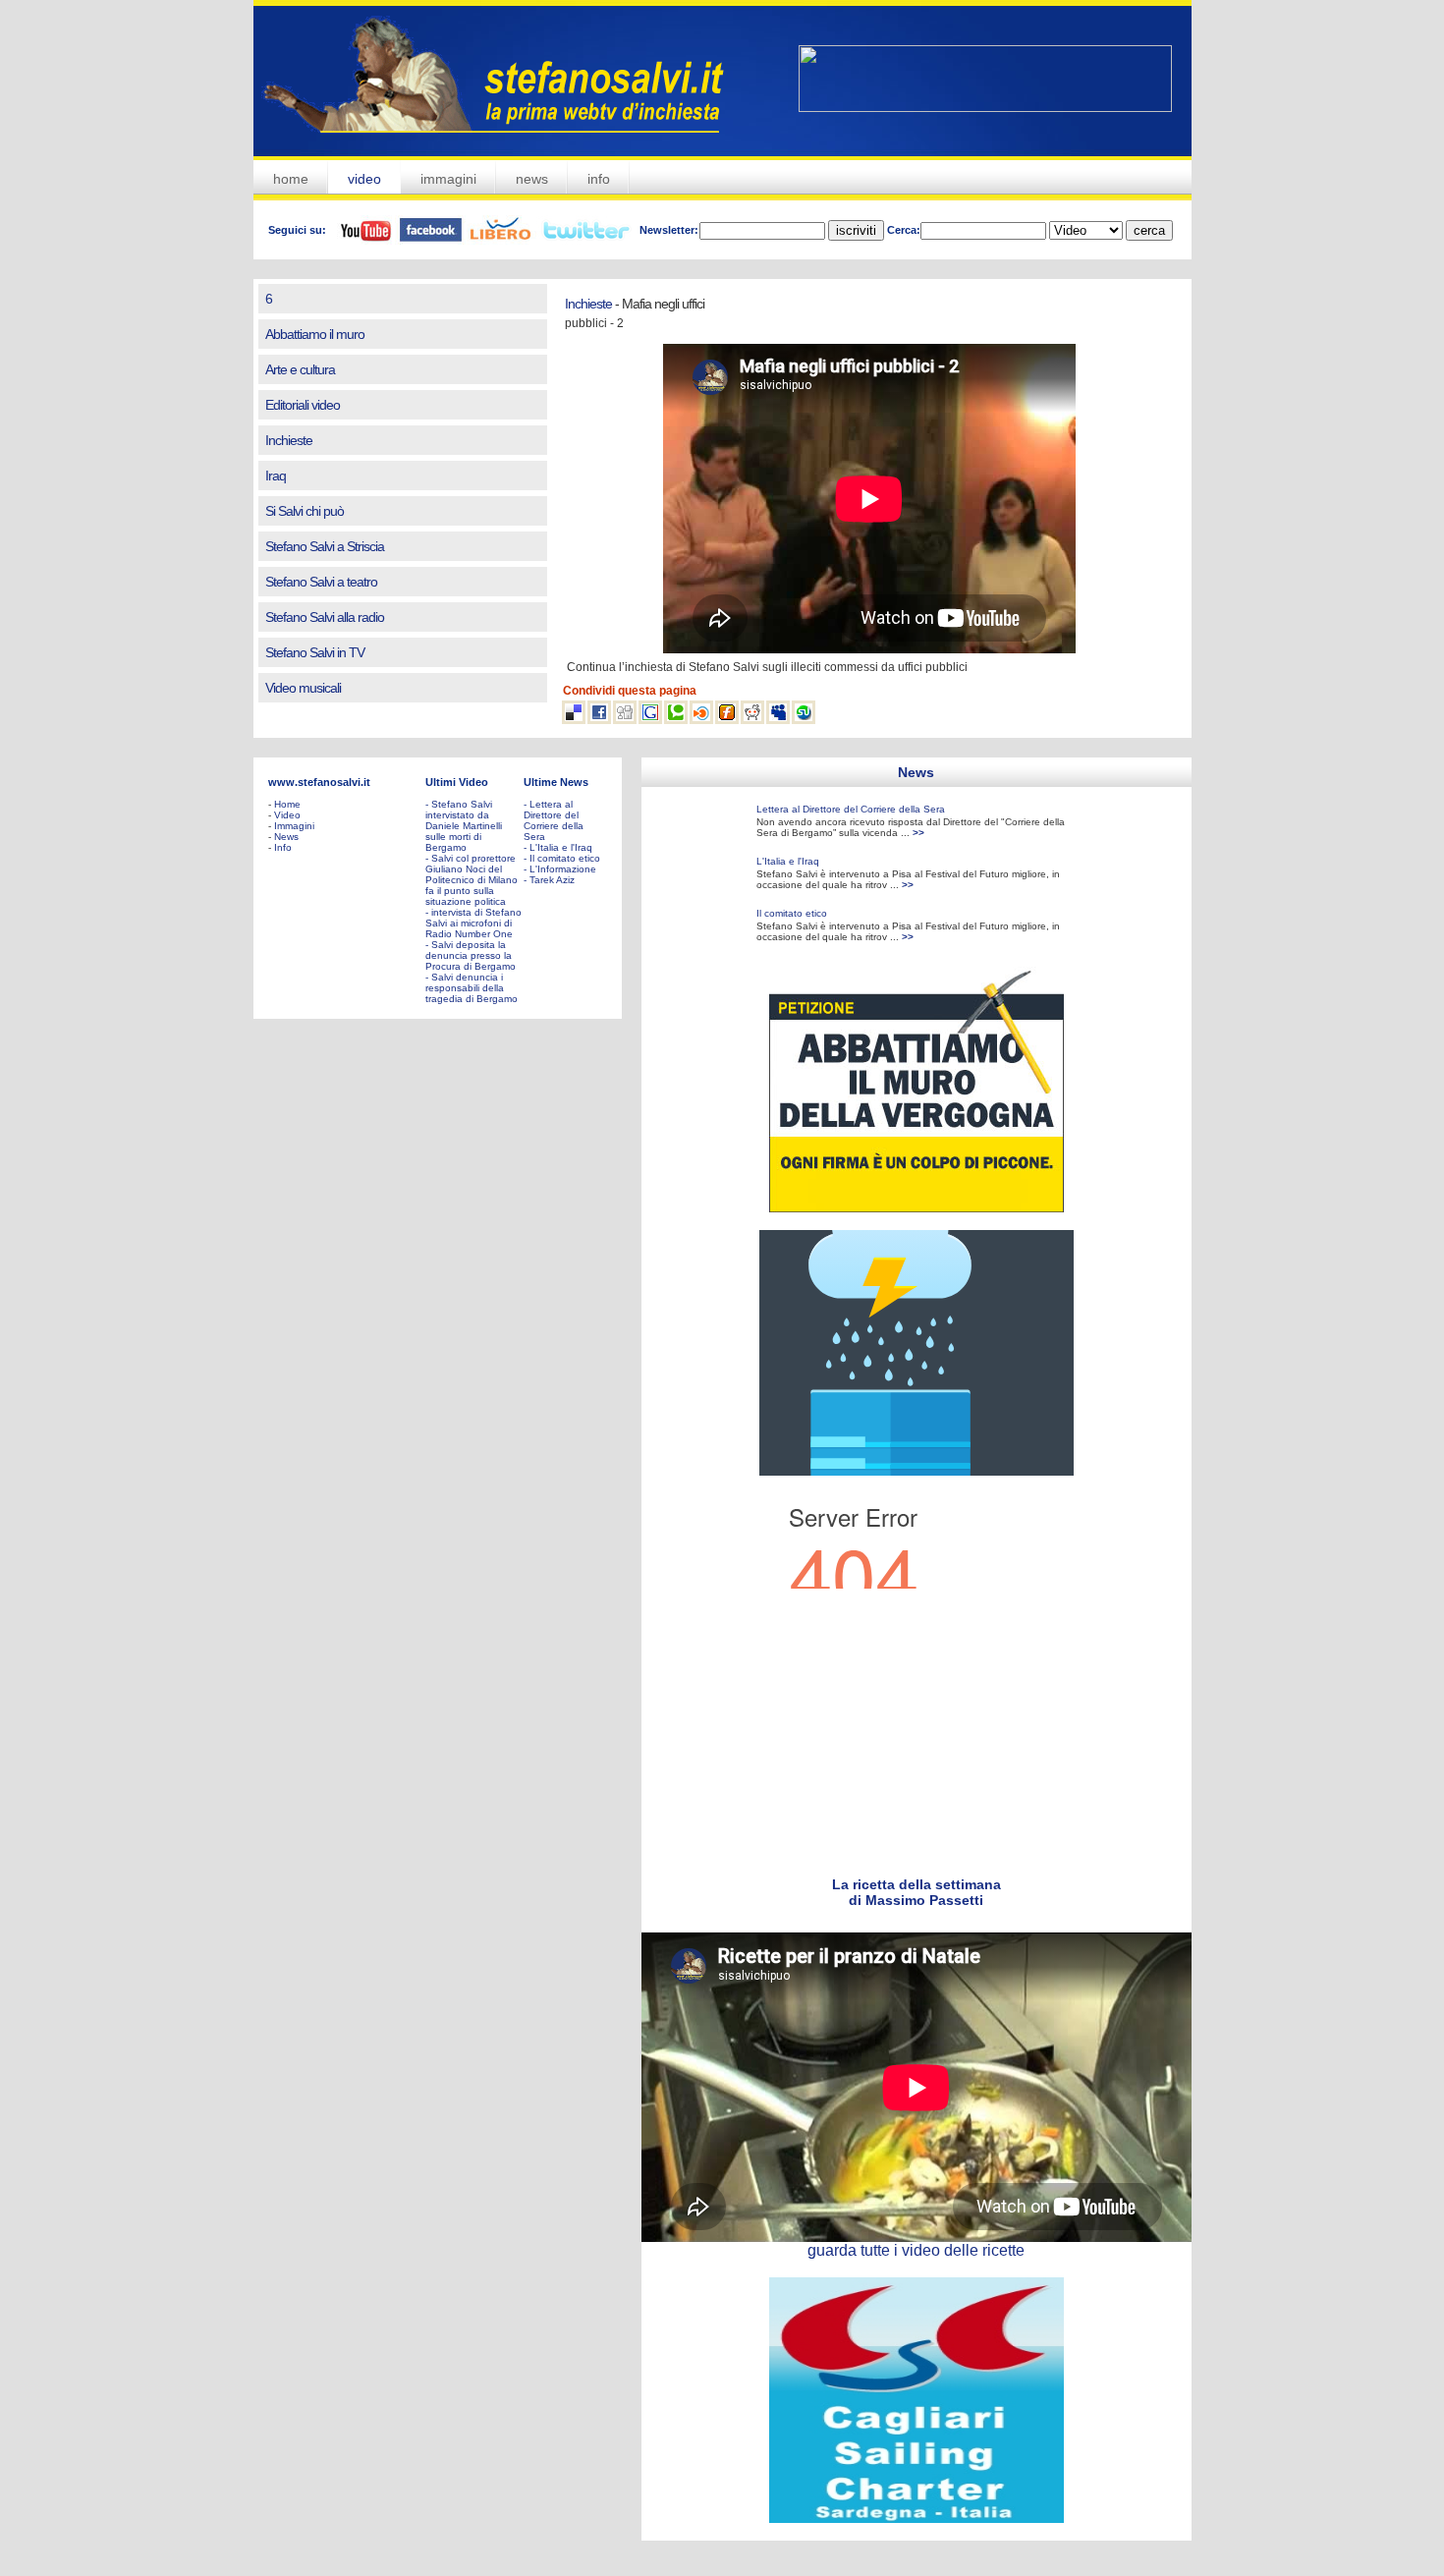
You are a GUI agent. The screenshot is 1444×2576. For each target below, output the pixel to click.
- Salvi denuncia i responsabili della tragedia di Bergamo (472, 988)
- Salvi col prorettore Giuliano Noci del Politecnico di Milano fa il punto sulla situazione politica (472, 880)
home (291, 179)
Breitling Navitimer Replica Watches (831, 2567)
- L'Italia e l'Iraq (558, 847)
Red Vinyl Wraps (384, 778)
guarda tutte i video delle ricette (916, 2250)
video (364, 179)
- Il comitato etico (562, 858)
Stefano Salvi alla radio (325, 617)
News (286, 837)
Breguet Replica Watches (926, 2549)
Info (283, 847)
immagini (448, 179)
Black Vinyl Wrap (306, 778)
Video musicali (303, 688)
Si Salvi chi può (305, 511)
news (532, 179)
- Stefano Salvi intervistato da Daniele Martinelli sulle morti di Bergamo (464, 826)
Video (287, 815)
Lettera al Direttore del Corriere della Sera (851, 809)
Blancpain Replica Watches (738, 2549)
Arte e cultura (300, 369)
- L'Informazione (560, 869)
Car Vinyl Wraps (693, 778)
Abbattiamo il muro (315, 334)
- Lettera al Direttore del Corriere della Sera (554, 820)
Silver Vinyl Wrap (541, 778)
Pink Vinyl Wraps (462, 778)
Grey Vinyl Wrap (618, 778)
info (599, 179)
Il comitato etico (792, 913)
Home (287, 804)
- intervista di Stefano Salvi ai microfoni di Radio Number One (473, 923)
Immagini (294, 826)
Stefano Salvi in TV (315, 652)
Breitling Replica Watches (1109, 2549)
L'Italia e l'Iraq (788, 861)
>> (918, 833)
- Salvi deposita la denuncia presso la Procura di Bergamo (471, 955)
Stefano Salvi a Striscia (325, 546)
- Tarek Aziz (549, 880)
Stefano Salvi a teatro (321, 582)
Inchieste (289, 440)
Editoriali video (303, 405)
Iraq (276, 476)
